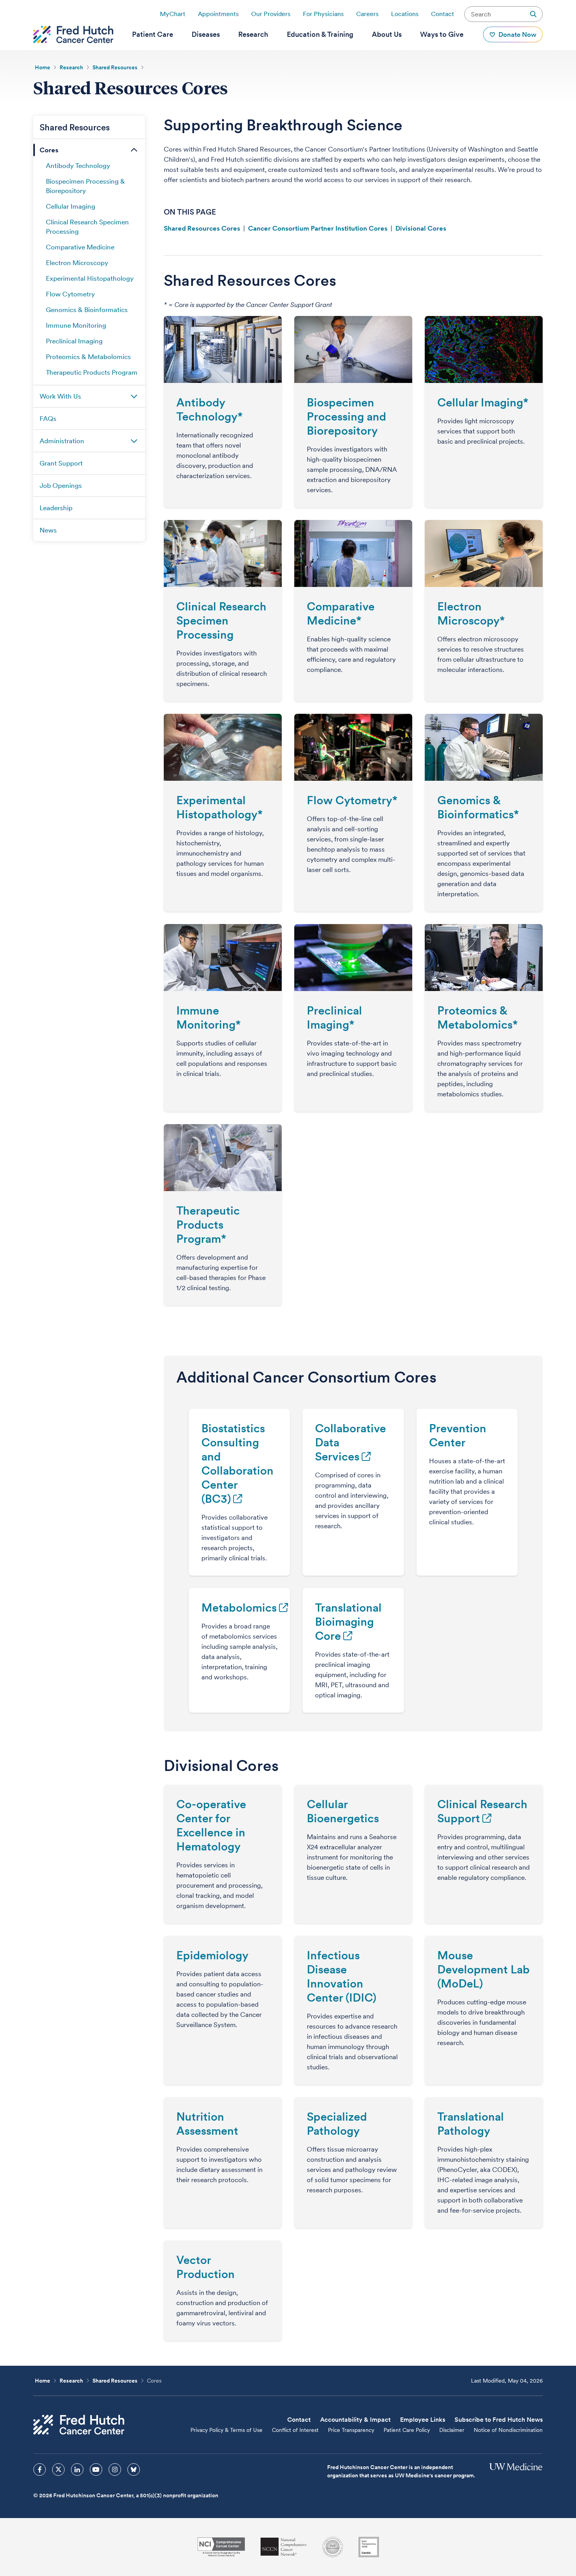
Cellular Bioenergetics (343, 1811)
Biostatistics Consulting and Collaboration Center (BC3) (237, 1463)
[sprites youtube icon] (96, 2469)
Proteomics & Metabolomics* (477, 1017)
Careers (367, 14)
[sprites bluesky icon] (134, 2469)
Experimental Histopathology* (219, 807)
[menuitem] (153, 34)
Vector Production (206, 2267)
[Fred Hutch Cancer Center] (79, 2425)
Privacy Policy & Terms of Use (226, 2430)
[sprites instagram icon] (115, 2469)
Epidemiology (212, 1955)
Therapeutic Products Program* (208, 1225)
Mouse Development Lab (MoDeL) (484, 1969)
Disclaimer (452, 2430)
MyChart (173, 14)
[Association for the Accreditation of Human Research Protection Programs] (333, 2547)
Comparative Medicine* (341, 613)
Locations (405, 14)
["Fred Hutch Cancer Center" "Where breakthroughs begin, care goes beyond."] (73, 34)
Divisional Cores (421, 228)
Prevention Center (458, 1435)
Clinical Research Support (482, 1811)
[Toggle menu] (134, 150)
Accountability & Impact (355, 2420)
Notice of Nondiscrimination (508, 2430)
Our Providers (271, 14)
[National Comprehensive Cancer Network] (284, 2547)
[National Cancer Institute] (221, 2547)
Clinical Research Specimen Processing (221, 620)
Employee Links (423, 2420)
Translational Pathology (471, 2124)
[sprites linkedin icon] (77, 2469)
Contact (443, 14)
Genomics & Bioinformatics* (478, 807)
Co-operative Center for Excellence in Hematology (211, 1825)
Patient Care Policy (407, 2430)
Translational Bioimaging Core (348, 1622)
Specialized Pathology (337, 2124)
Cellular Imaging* (483, 402)
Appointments (218, 14)
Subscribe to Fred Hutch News (499, 2420)
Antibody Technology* (209, 409)
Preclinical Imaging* (334, 1017)
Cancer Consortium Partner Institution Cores (318, 228)
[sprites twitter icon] (58, 2469)
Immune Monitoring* (208, 1017)
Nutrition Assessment (207, 2124)
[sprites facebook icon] (40, 2469)
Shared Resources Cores (202, 228)
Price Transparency (351, 2430)
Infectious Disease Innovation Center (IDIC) (341, 1976)
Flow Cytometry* (352, 800)
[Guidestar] (369, 2547)
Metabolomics (239, 1608)
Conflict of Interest (295, 2430)
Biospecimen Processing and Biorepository (346, 416)
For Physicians (323, 14)
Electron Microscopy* (471, 613)
